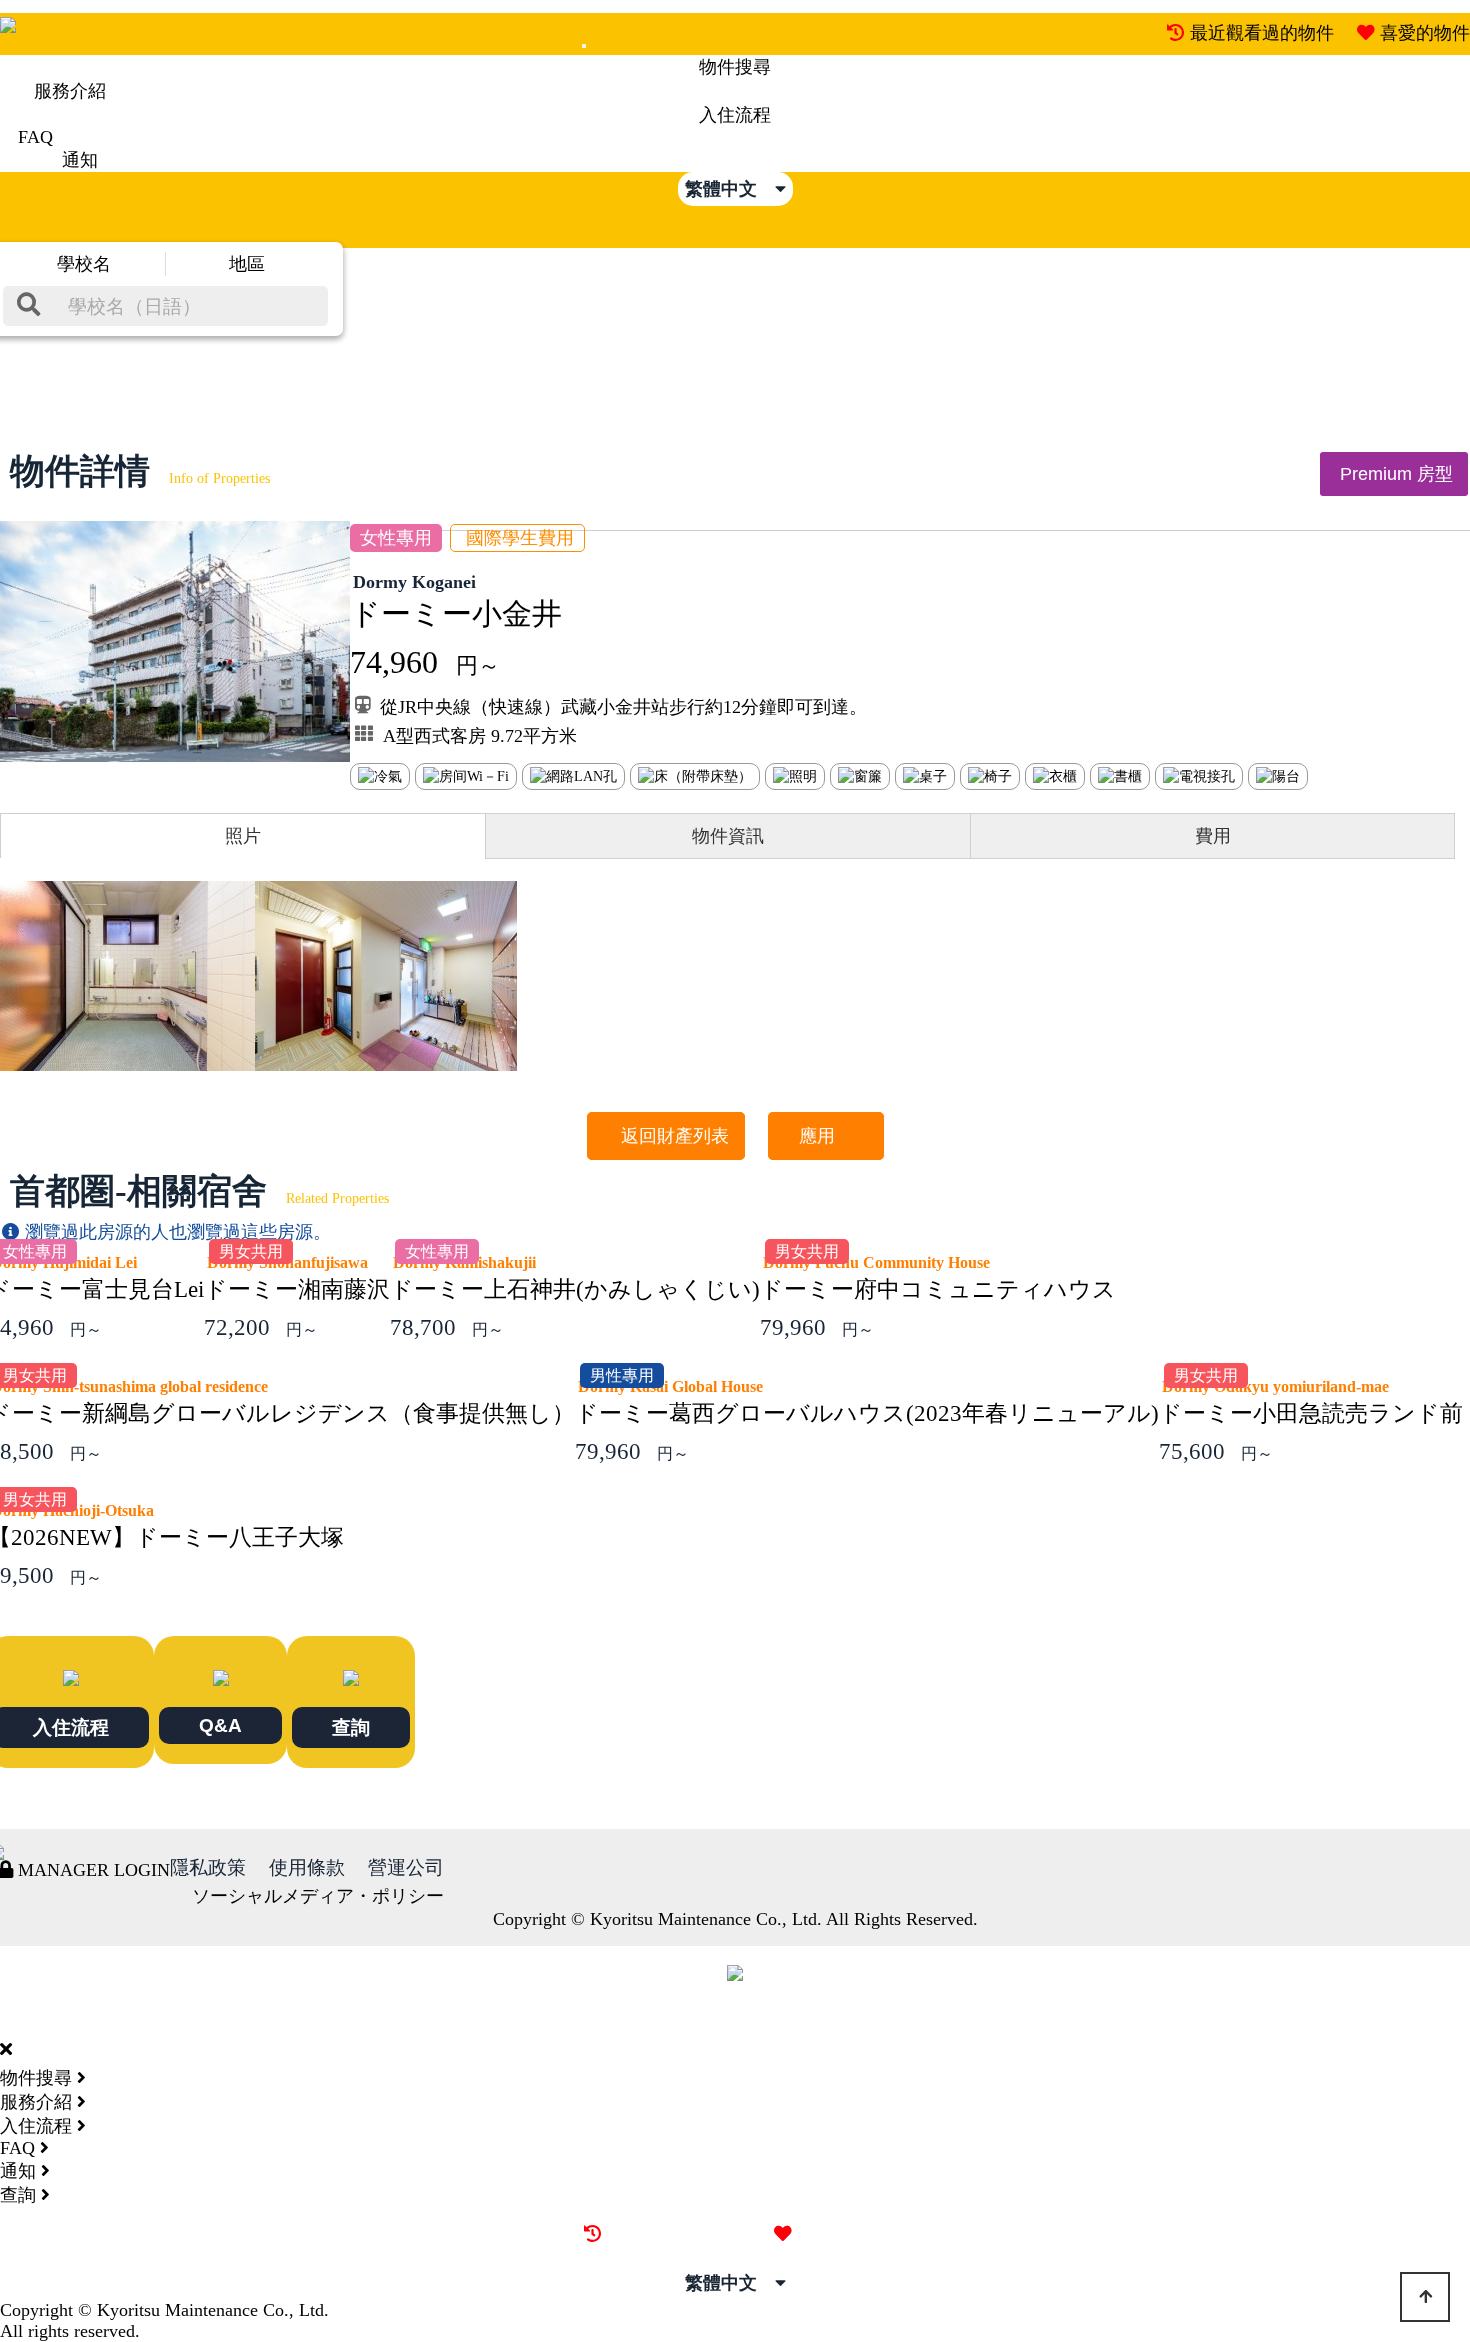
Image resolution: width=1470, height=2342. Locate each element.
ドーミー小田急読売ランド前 (1311, 1413)
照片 (243, 836)
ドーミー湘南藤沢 (297, 1289)
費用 (1213, 836)
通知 (80, 160)
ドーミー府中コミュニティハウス (938, 1289)
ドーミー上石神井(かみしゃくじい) (575, 1289)
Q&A (220, 1725)
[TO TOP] (1425, 2297)
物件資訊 (728, 836)
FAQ (35, 137)
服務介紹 (70, 91)
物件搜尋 (735, 67)
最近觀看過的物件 (1262, 33)
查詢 (351, 1727)
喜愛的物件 (1425, 33)
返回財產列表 (666, 1136)
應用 (826, 1136)
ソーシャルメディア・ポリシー (318, 1896)
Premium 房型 (1394, 474)
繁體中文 (730, 189)
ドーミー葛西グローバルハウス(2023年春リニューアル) (867, 1413)
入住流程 (735, 115)
